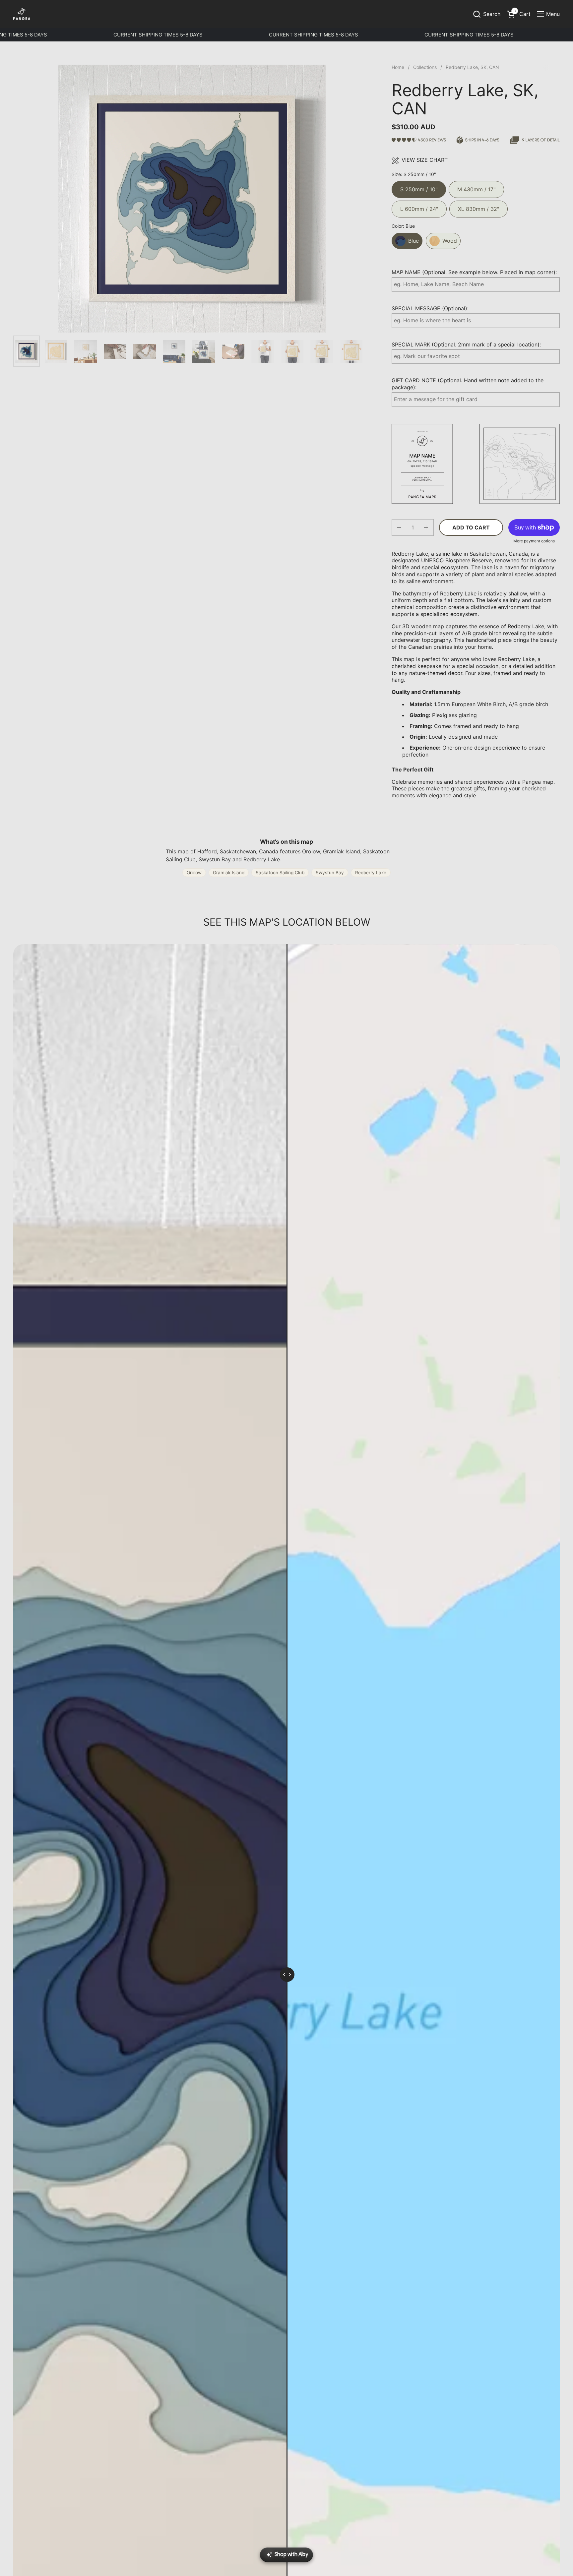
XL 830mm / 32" (478, 206)
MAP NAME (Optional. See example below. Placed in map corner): (474, 272)
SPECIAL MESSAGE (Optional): (430, 308)
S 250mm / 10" (419, 187)
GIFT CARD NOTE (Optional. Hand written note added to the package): (468, 384)
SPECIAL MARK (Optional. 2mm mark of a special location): (466, 344)
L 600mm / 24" (419, 206)
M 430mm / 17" (476, 187)
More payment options (534, 541)
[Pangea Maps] (22, 14)
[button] (486, 14)
